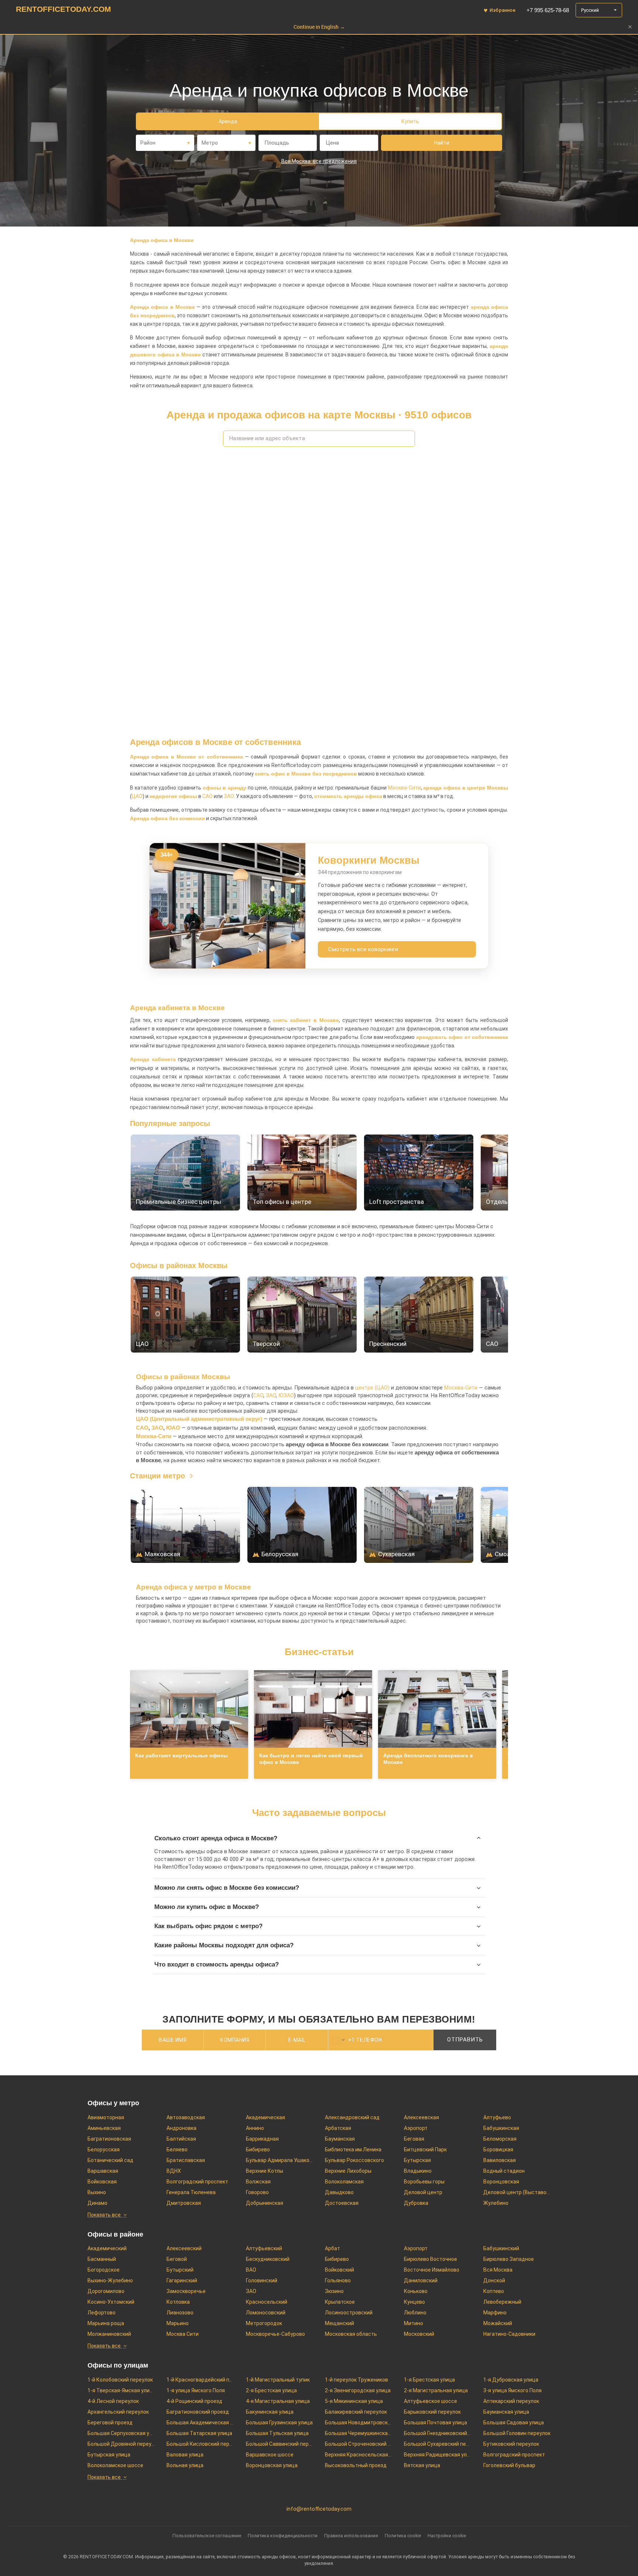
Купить (410, 121)
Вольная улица (185, 2465)
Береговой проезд (110, 2423)
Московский (419, 2334)
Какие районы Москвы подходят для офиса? (224, 1945)
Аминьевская (104, 2128)
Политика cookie (403, 2536)
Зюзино (334, 2291)
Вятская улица (422, 2465)
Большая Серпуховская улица (121, 2433)
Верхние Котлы (265, 2171)
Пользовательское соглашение (207, 2536)
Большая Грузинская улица (279, 2423)
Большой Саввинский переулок (279, 2444)
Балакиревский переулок (356, 2412)
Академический (107, 2248)
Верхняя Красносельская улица (359, 2455)
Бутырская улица (109, 2455)
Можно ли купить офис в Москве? (207, 1907)
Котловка (178, 2302)
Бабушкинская (501, 2128)
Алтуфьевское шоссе (431, 2401)
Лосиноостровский (349, 2313)
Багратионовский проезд (198, 2412)
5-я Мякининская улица (354, 2401)
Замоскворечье (186, 2291)
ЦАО (137, 796)
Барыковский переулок (432, 2412)
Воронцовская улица (272, 2465)
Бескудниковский (268, 2259)
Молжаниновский (109, 2334)
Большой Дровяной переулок (121, 2444)
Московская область (351, 2334)
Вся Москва (498, 2270)
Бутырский (180, 2270)
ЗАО (229, 796)
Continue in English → (319, 27)
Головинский (262, 2280)
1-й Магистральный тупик (278, 2380)
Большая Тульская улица (277, 2433)
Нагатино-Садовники (509, 2334)
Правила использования (351, 2536)
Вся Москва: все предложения (319, 161)
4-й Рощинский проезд (194, 2401)
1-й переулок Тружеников (356, 2380)
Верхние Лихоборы (348, 2171)
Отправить (465, 2040)
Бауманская (340, 2139)
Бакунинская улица (270, 2412)
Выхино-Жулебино (110, 2280)
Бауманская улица (506, 2412)
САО (207, 796)
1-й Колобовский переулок (120, 2380)
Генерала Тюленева (191, 2192)
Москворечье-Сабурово (275, 2334)
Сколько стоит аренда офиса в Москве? (216, 1838)
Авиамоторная (106, 2117)
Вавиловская (500, 2160)
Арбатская (338, 2128)
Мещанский (339, 2323)
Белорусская (104, 2149)
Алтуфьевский (264, 2248)
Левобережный (502, 2302)
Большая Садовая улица (514, 2423)
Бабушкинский (501, 2248)
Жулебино (496, 2203)
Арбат (332, 2248)
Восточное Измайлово (432, 2270)
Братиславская (186, 2160)
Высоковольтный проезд (356, 2465)
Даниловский (421, 2280)
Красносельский (267, 2302)
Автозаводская (186, 2117)
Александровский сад (352, 2117)
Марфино (495, 2313)
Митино (414, 2323)
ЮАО (173, 1428)
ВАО (251, 2270)
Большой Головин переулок (517, 2433)
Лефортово (102, 2313)
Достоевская (342, 2203)
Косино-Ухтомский (111, 2302)
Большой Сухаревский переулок (438, 2444)
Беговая (414, 2139)
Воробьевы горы (424, 2182)
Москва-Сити (404, 788)
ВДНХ (174, 2171)
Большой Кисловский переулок (200, 2444)
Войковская (102, 2182)
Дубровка (416, 2203)
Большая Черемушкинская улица (359, 2433)
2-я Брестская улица (271, 2390)
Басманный (102, 2259)
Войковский (339, 2270)
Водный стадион (504, 2171)
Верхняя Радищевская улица (438, 2455)
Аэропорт (416, 2128)
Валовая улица (185, 2455)
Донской (494, 2280)
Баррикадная (262, 2139)
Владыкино (418, 2171)
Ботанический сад (110, 2160)
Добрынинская (265, 2203)
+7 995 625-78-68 (548, 10)
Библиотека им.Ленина (353, 2149)
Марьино (178, 2323)
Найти (442, 143)
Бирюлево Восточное (431, 2259)
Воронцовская (501, 2182)
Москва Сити (183, 2334)
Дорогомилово (106, 2291)
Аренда (228, 121)
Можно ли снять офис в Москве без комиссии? (227, 1888)
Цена (332, 143)
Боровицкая (498, 2149)
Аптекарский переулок (511, 2401)
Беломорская (500, 2139)
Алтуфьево (497, 2117)
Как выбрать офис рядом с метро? (208, 1926)
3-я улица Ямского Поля (512, 2390)
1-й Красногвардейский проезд (200, 2380)
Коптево (494, 2291)
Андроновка (181, 2128)
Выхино (97, 2192)
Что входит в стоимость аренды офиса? (217, 1964)
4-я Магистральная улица (278, 2401)
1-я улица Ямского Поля (196, 2390)
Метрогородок (264, 2323)
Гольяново (338, 2280)
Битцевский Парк (425, 2149)
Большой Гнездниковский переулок (438, 2433)
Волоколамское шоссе (115, 2465)
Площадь (277, 143)
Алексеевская (421, 2117)
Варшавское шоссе (270, 2455)
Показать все (104, 2215)
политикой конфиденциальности (395, 2058)
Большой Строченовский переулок (359, 2444)
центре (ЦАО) (372, 1388)
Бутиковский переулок (511, 2444)
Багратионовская (109, 2139)
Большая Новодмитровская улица (359, 2423)
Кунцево (414, 2302)
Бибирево (258, 2149)
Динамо (97, 2203)
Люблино (415, 2313)
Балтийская (181, 2139)
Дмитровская (184, 2203)
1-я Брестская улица (429, 2380)
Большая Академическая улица (200, 2423)
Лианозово (180, 2313)
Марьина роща (106, 2323)
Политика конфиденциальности (283, 2536)
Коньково (416, 2291)
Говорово (257, 2192)
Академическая (265, 2117)
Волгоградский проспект (197, 2182)
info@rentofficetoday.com (319, 2509)
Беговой (177, 2259)
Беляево (177, 2149)
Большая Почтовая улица (435, 2423)
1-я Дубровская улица (511, 2380)
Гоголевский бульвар (509, 2465)
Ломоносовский (266, 2313)
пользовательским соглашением (322, 2058)
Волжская (258, 2182)
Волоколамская (344, 2182)
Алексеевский (184, 2248)
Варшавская (103, 2171)
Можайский (498, 2323)
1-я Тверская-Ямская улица (121, 2390)
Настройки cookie (447, 2536)
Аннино (255, 2128)
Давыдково (339, 2192)
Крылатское (340, 2302)
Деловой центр (423, 2192)
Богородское (104, 2270)
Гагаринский (182, 2280)
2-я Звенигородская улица (358, 2390)
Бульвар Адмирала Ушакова (279, 2160)
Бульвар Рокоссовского (354, 2160)
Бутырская (417, 2160)
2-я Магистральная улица (436, 2390)
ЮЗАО (286, 1396)
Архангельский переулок (118, 2412)
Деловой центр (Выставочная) (517, 2192)
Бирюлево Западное (509, 2259)
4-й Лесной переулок (113, 2401)
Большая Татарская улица (199, 2433)
